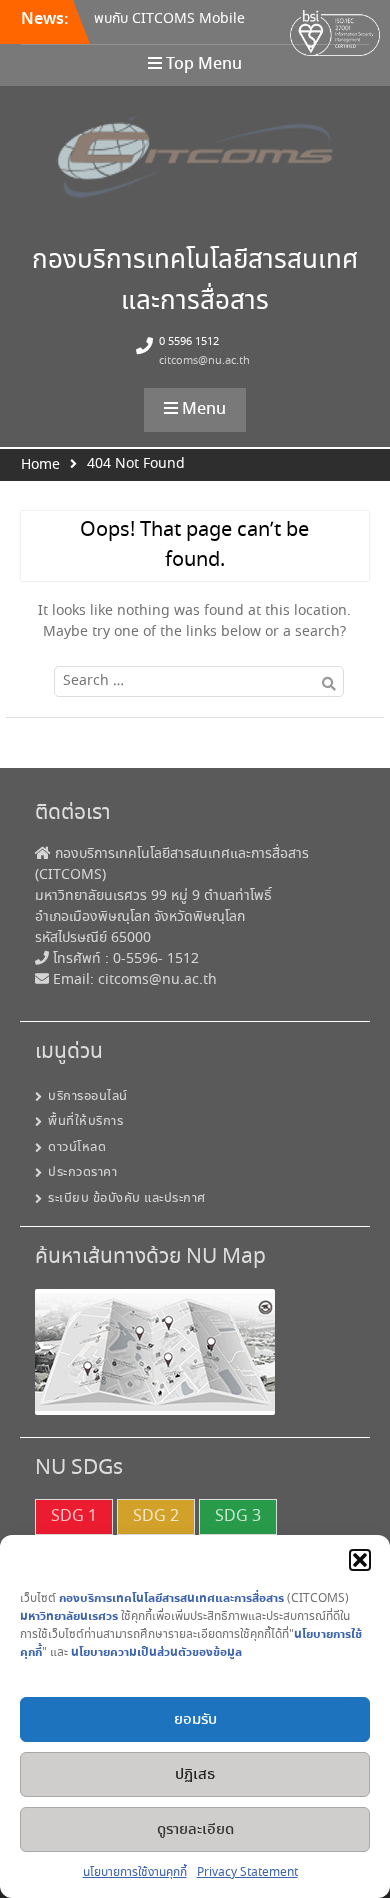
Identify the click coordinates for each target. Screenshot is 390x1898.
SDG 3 (238, 1516)
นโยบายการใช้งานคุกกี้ (135, 1872)
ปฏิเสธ (195, 1775)
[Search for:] (194, 681)
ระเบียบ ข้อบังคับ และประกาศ (127, 1198)
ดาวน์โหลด (77, 1147)
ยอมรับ (195, 1720)
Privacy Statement (247, 1872)
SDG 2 (156, 1516)
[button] (360, 1560)
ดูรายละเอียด (195, 1830)
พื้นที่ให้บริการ (85, 1121)
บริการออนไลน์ (88, 1096)
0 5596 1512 (189, 342)
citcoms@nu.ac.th (204, 361)
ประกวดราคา (82, 1172)
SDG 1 (74, 1516)
